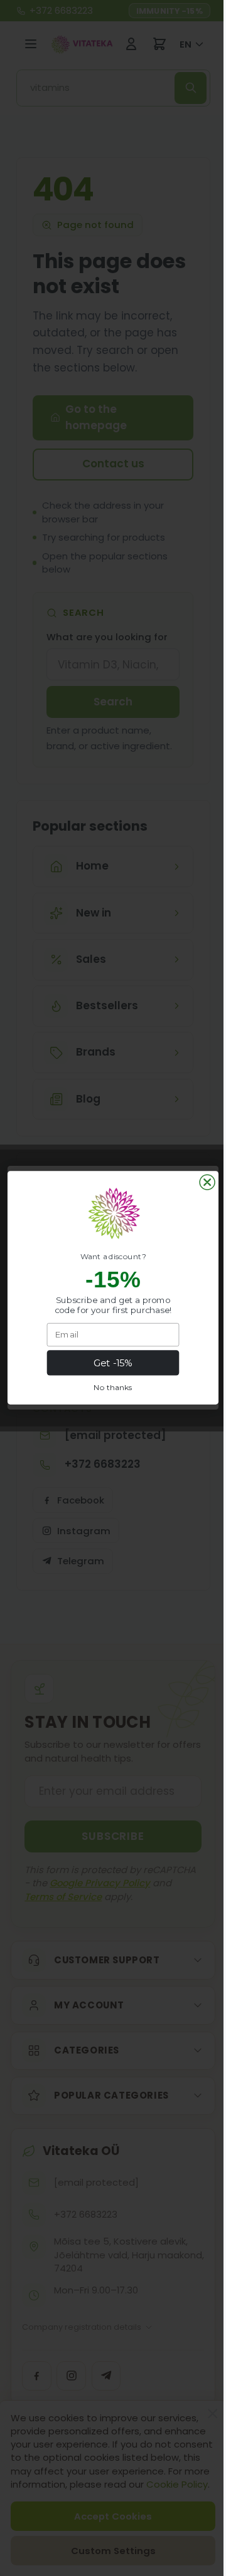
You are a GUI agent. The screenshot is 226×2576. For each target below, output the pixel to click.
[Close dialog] (203, 1182)
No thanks (108, 1388)
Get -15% (109, 1363)
